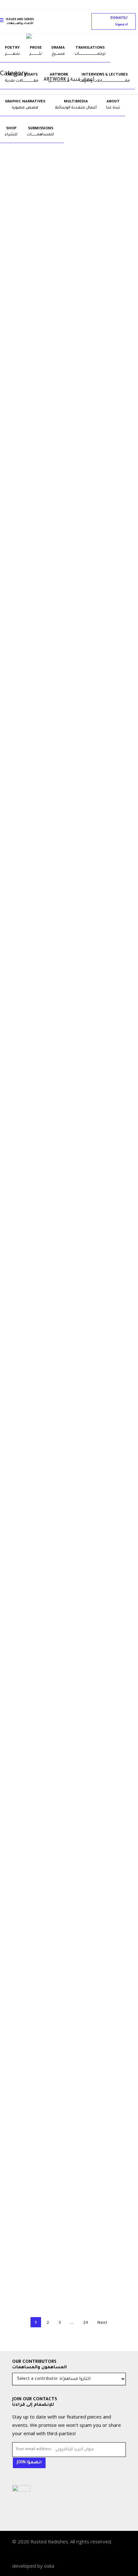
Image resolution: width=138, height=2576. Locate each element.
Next (102, 2322)
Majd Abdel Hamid (59, 2115)
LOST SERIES (53, 2243)
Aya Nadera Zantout (60, 1408)
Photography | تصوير (50, 291)
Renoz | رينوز (53, 579)
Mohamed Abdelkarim (62, 1204)
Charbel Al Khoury (58, 348)
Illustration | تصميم (49, 522)
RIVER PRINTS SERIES (61, 972)
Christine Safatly (57, 2289)
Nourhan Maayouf (58, 1633)
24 (85, 2322)
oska (49, 2566)
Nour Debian (53, 773)
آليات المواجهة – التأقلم (64, 534)
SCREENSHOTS (55, 2069)
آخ (42, 1396)
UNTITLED (51, 1824)
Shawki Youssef (56, 1870)
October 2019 (54, 303)
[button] (113, 21)
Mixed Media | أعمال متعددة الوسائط (65, 702)
